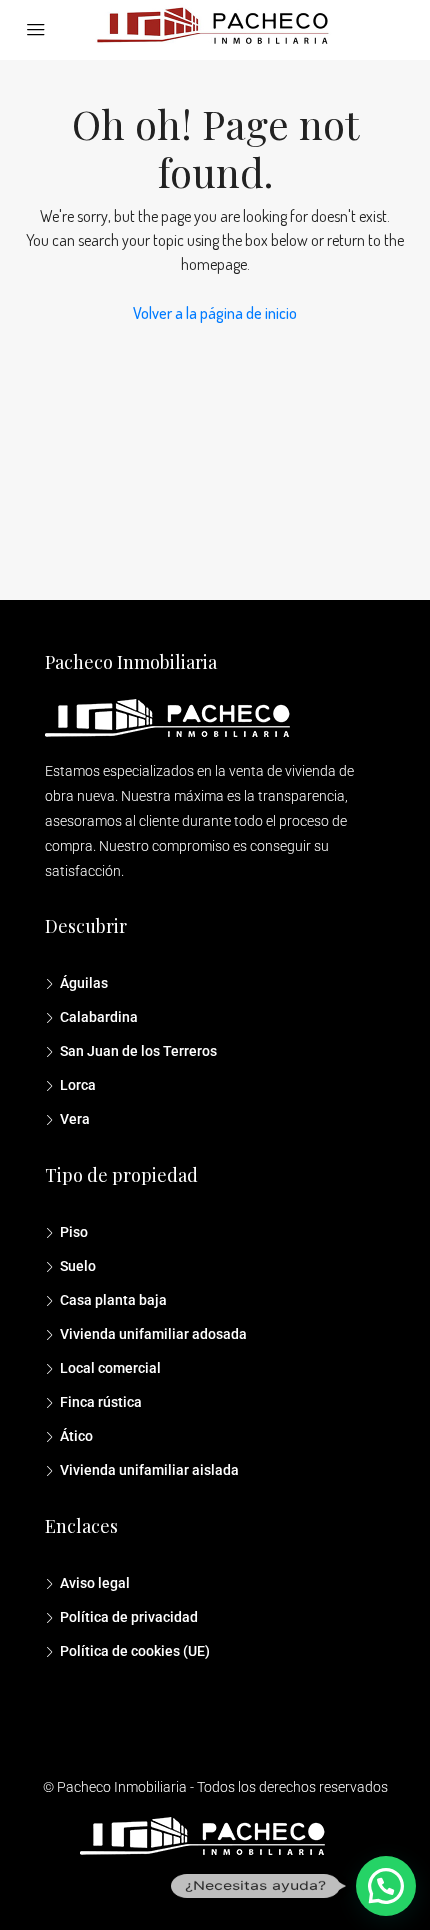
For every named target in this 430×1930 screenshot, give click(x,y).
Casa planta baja (113, 1300)
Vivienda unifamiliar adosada (153, 1334)
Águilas (84, 983)
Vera (75, 1119)
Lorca (78, 1085)
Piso (74, 1232)
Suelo (78, 1266)
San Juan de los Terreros (138, 1051)
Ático (76, 1436)
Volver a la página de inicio (215, 313)
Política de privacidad (129, 1617)
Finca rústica (101, 1402)
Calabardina (99, 1017)
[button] (386, 1886)
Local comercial (110, 1368)
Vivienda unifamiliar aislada (149, 1470)
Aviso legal (95, 1583)
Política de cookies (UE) (135, 1651)
